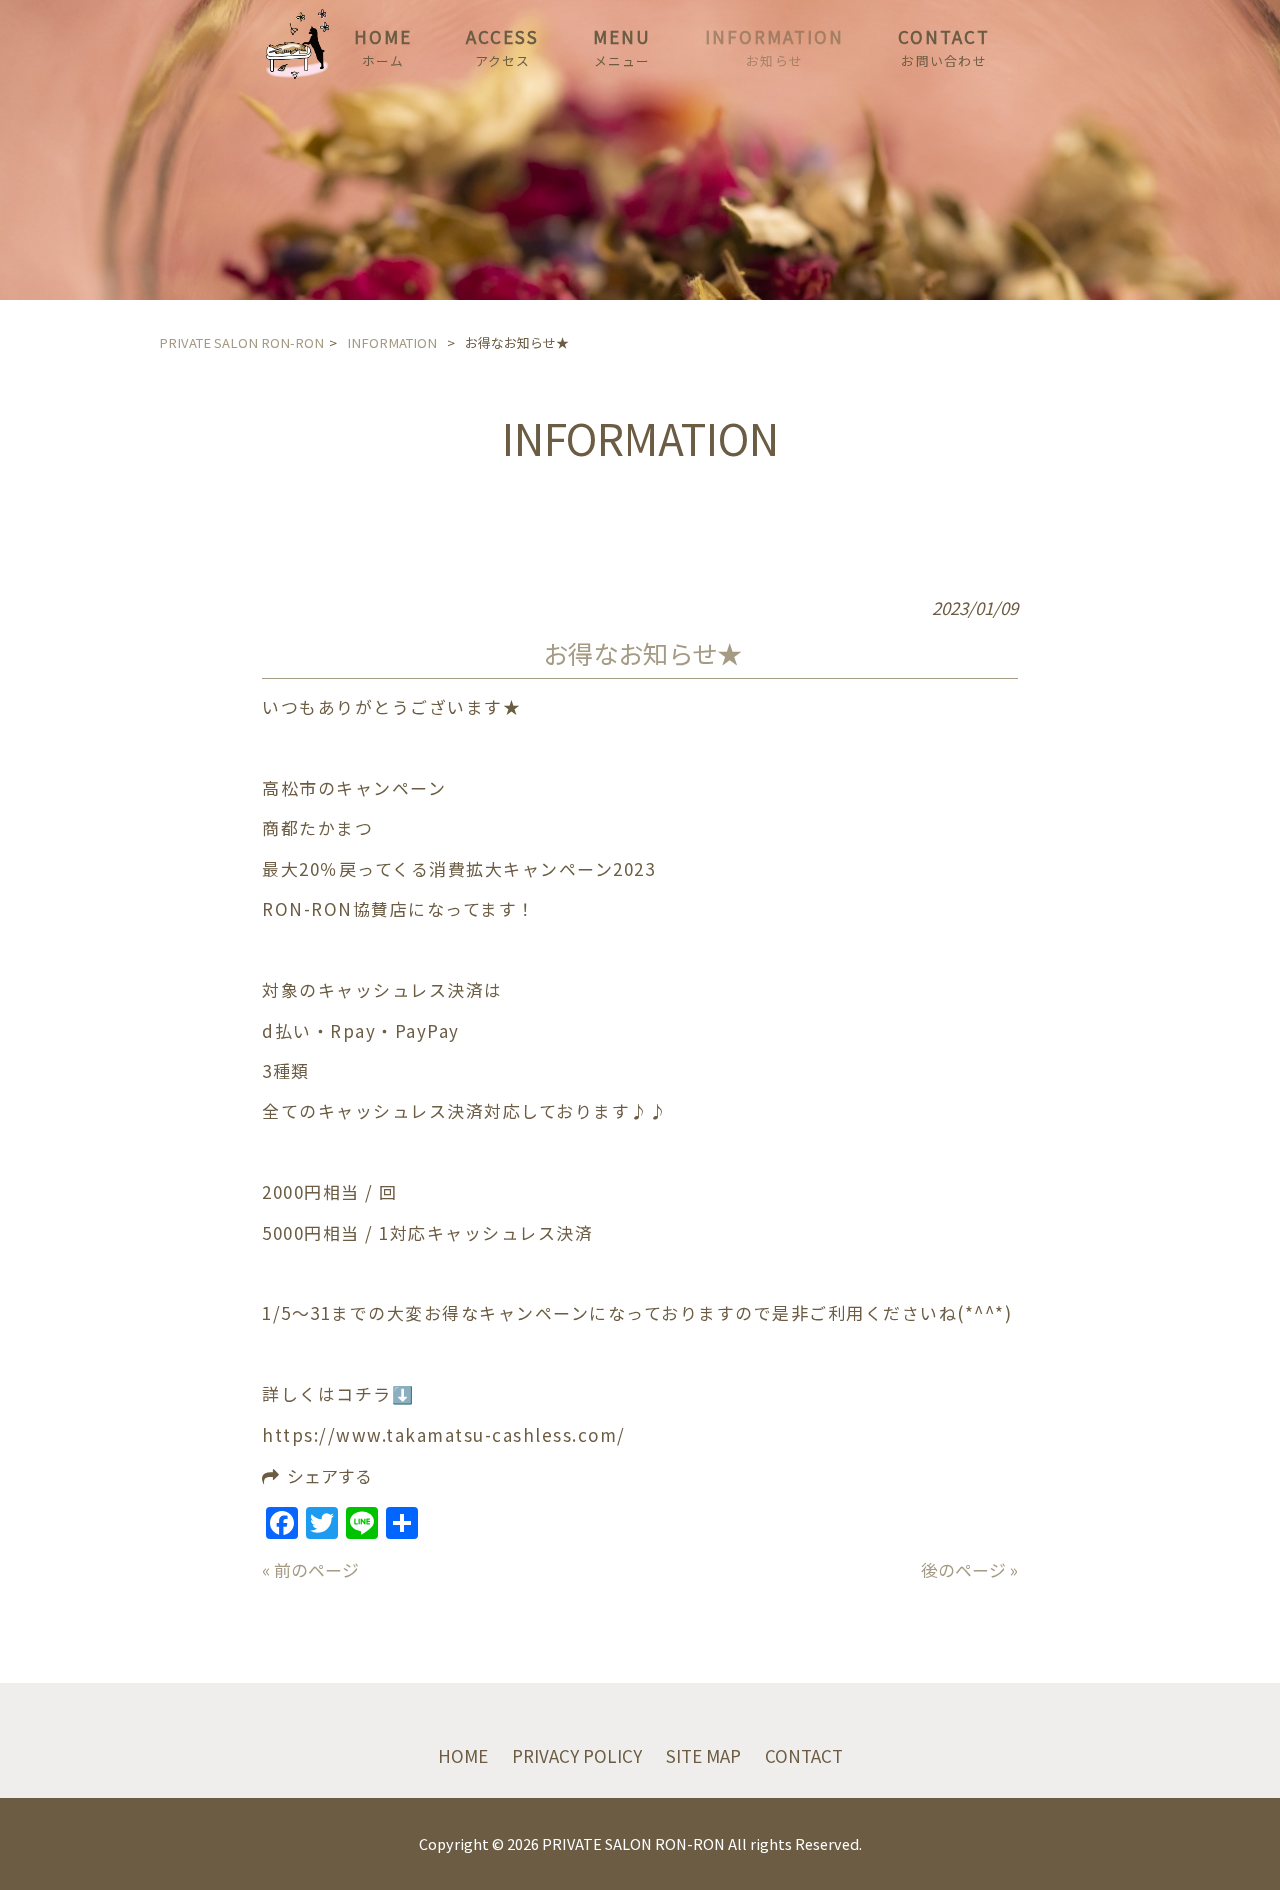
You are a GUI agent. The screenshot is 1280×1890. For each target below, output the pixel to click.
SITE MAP (703, 1755)
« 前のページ (310, 1569)
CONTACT (804, 1755)
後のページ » (969, 1569)
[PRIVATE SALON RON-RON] (297, 71)
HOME (463, 1755)
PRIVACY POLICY (577, 1755)
